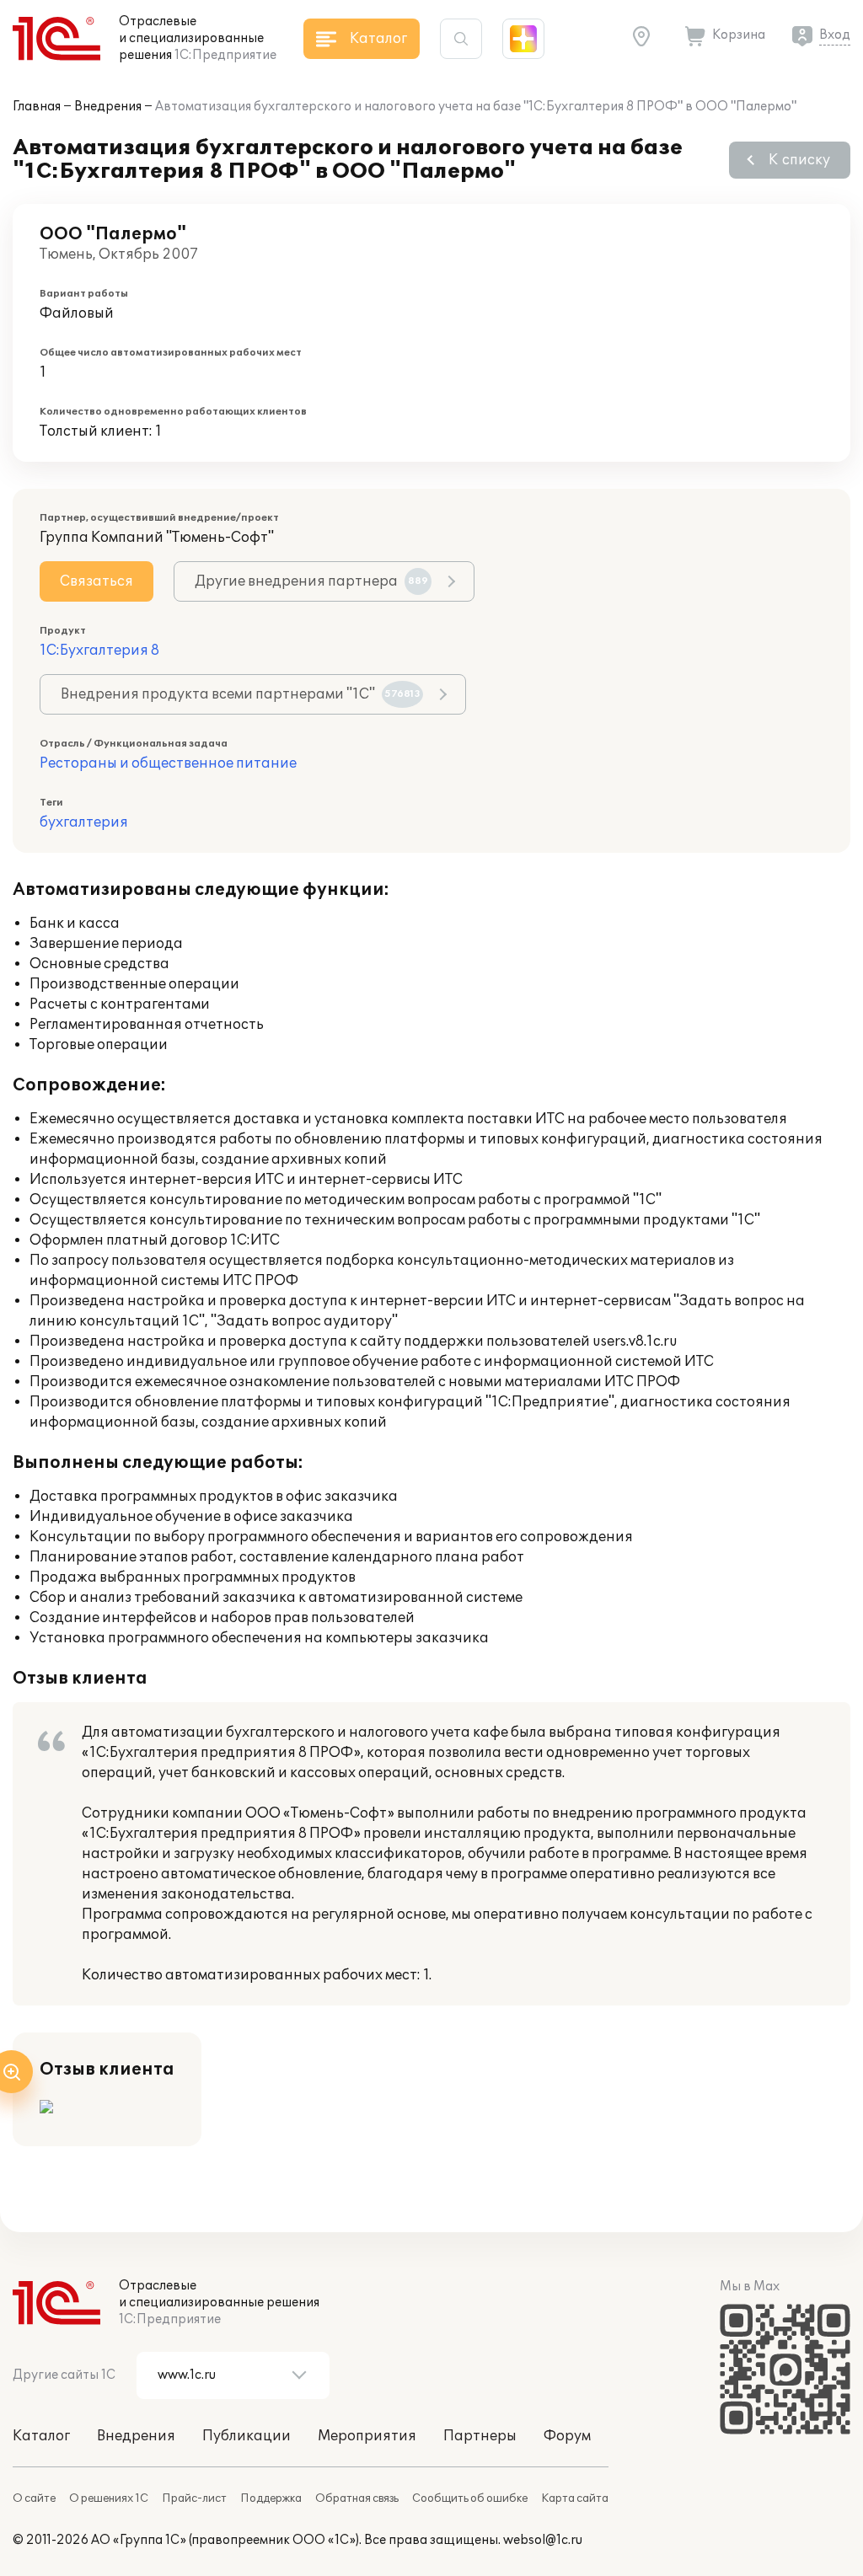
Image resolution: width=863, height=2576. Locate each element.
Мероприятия (367, 2436)
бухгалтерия (84, 822)
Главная (37, 107)
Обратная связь (357, 2498)
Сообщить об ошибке (470, 2498)
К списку (799, 160)
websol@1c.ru (543, 2540)
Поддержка (271, 2498)
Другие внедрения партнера (311, 581)
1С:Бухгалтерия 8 (99, 651)
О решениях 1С (109, 2498)
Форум (567, 2436)
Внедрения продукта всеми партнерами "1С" (241, 694)
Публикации (247, 2436)
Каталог (41, 2436)
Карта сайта (575, 2498)
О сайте (34, 2498)
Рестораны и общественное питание (168, 763)
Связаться (96, 581)
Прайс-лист (194, 2498)
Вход (835, 35)
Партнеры (480, 2436)
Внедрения (108, 107)
